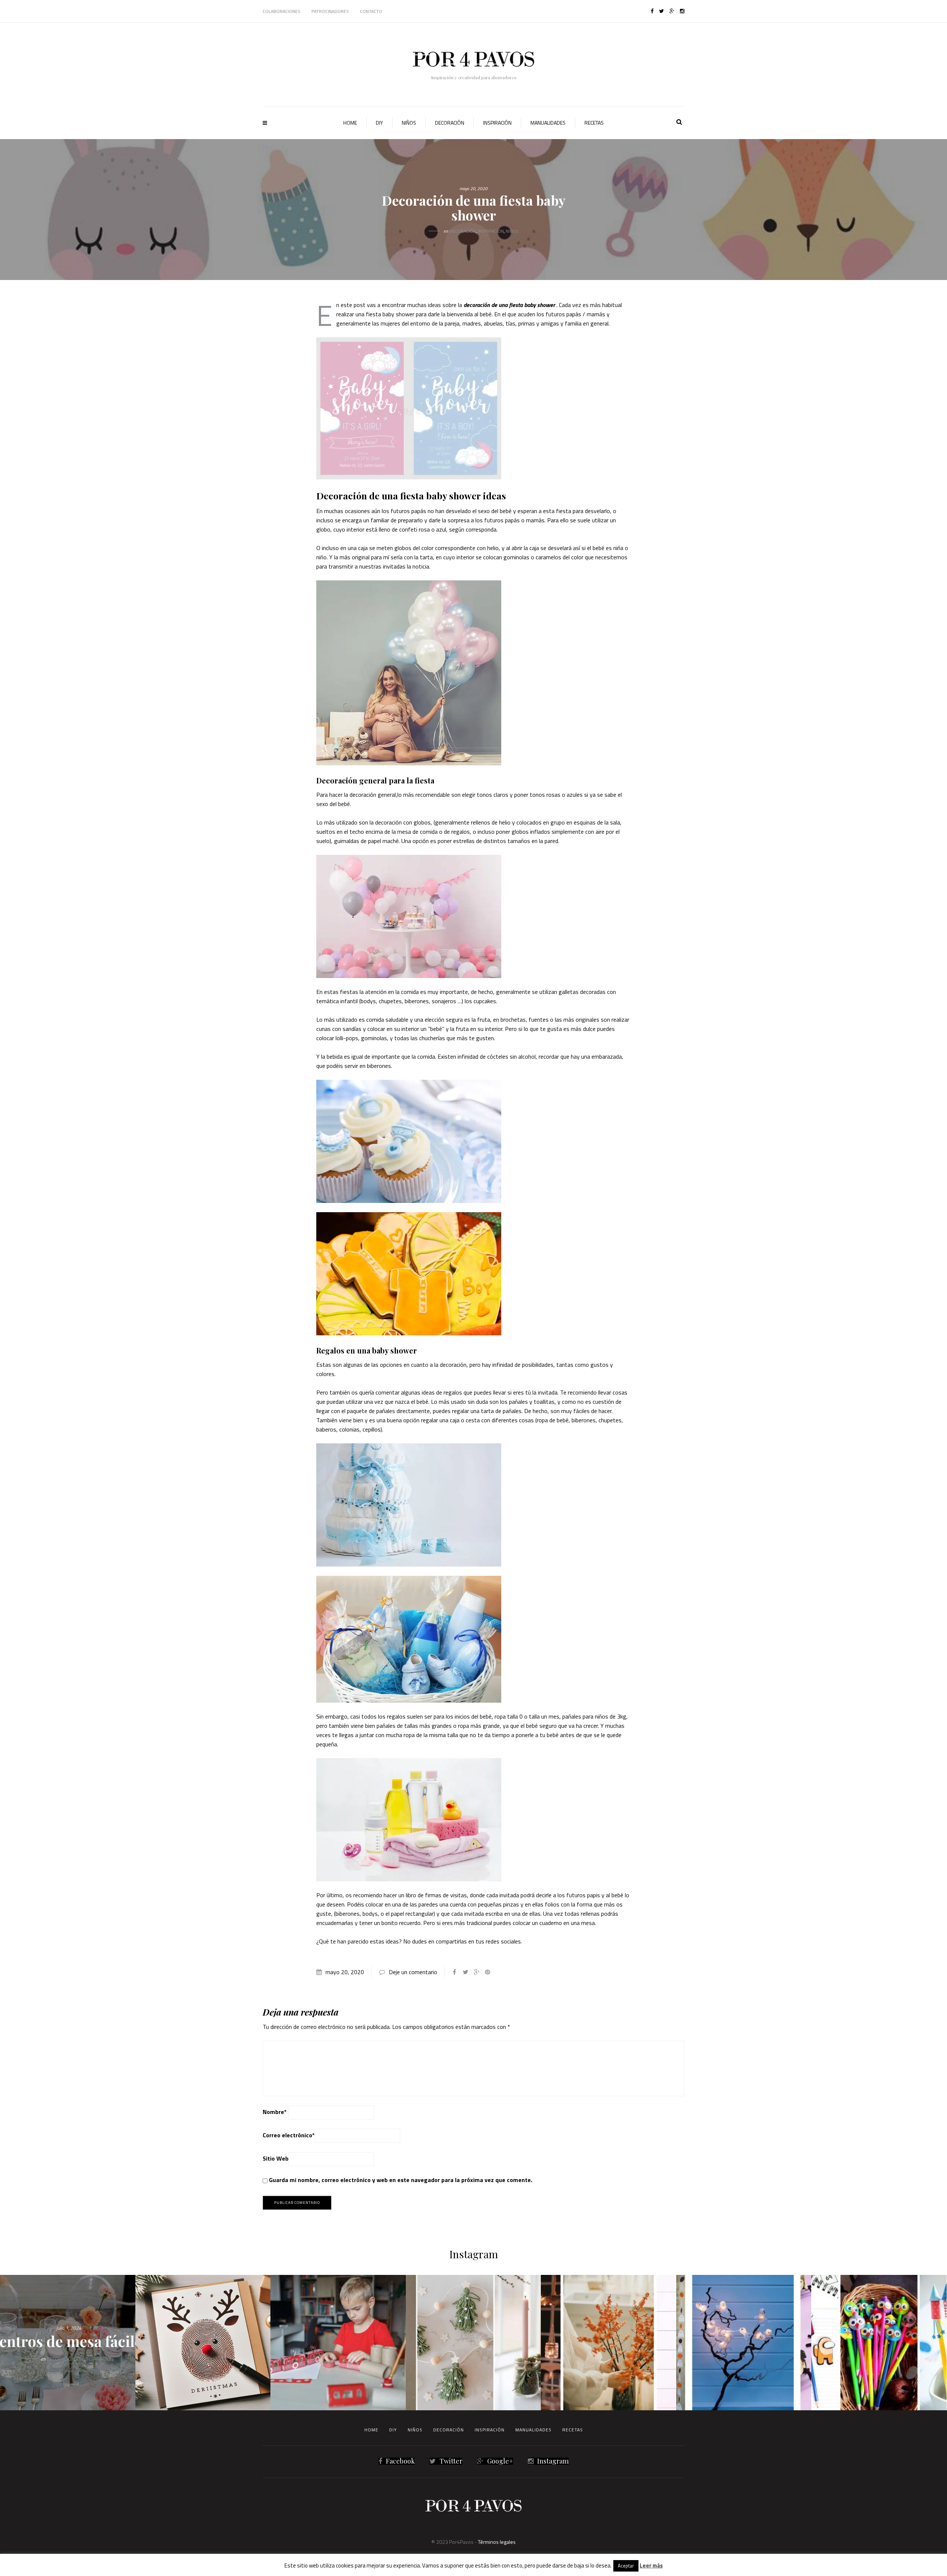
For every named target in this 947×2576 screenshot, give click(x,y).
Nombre (275, 2112)
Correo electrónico (289, 2135)
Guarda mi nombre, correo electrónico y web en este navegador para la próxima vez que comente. (401, 2180)
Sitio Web (276, 2158)
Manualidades (548, 123)
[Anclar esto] (488, 1972)
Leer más (651, 2565)
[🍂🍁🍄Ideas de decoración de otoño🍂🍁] (609, 2343)
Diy (379, 123)
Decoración (450, 123)
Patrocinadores (330, 11)
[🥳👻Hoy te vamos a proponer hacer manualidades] (744, 2343)
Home (350, 123)
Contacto (371, 11)
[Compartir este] (454, 1972)
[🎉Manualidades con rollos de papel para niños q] (338, 2343)
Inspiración (497, 123)
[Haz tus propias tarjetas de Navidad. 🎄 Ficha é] (203, 2343)
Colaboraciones (282, 11)
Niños (409, 123)
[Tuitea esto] (465, 1972)
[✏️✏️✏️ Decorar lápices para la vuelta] (879, 2343)
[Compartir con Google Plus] (476, 1972)
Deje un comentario (413, 1972)
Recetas (594, 123)
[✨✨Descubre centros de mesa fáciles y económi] (68, 2343)
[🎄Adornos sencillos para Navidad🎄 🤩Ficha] (473, 2343)
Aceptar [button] (626, 2566)
